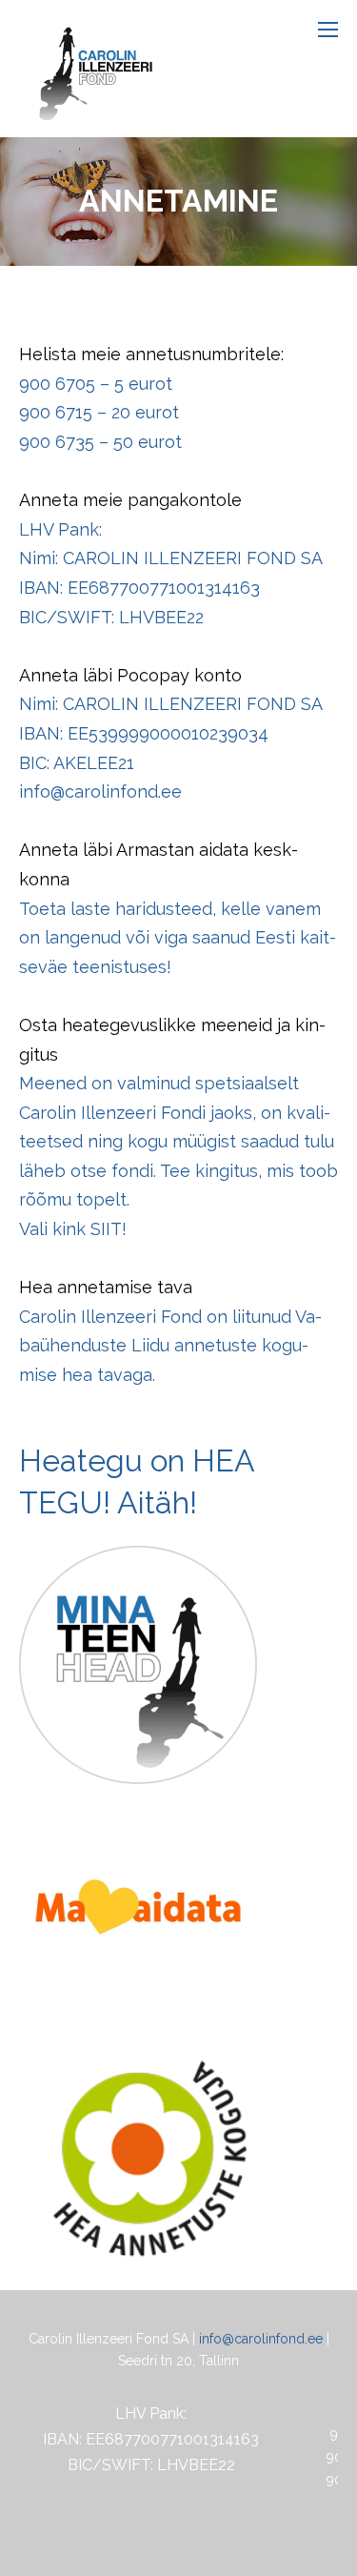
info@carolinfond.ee (261, 2339)
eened (60, 1083)
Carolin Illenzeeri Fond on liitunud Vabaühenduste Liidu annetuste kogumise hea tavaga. (170, 1346)
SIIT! (109, 1229)
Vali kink (55, 1229)
